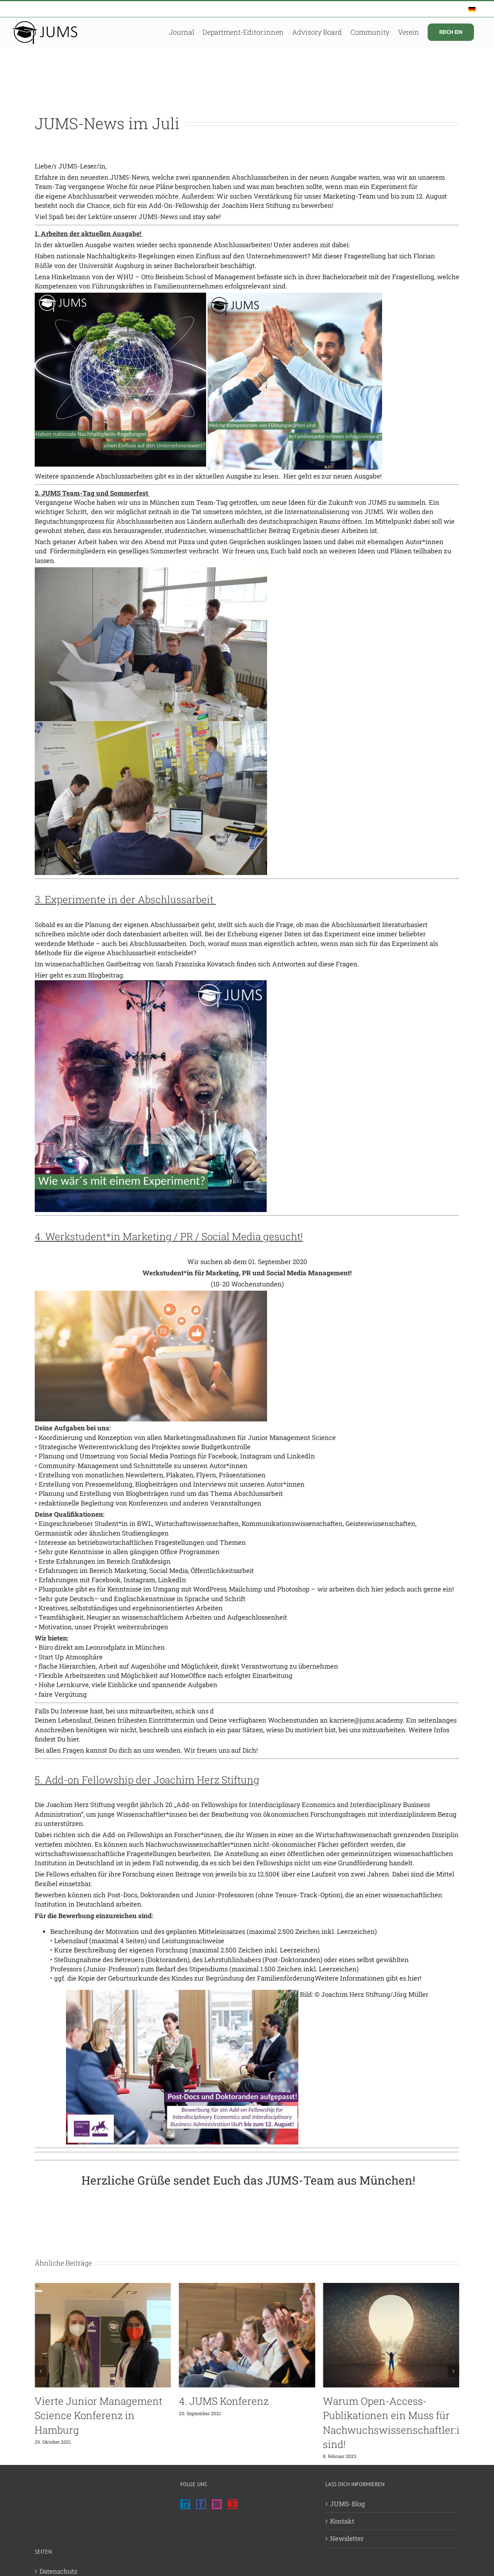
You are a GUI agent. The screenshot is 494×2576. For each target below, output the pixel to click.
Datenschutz (58, 2571)
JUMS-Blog (348, 2504)
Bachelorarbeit (197, 266)
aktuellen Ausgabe (83, 245)
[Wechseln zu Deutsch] (472, 9)
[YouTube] (233, 2504)
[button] (41, 2371)
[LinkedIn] (185, 2504)
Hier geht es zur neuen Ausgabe (332, 476)
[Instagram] (217, 2504)
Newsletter (347, 2538)
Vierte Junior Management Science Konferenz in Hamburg (99, 2415)
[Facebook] (201, 2504)
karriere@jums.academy (366, 1720)
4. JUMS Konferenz (223, 2401)
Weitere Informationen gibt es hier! (368, 1978)
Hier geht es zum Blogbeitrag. (80, 975)
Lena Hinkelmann (63, 277)
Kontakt (342, 2521)
